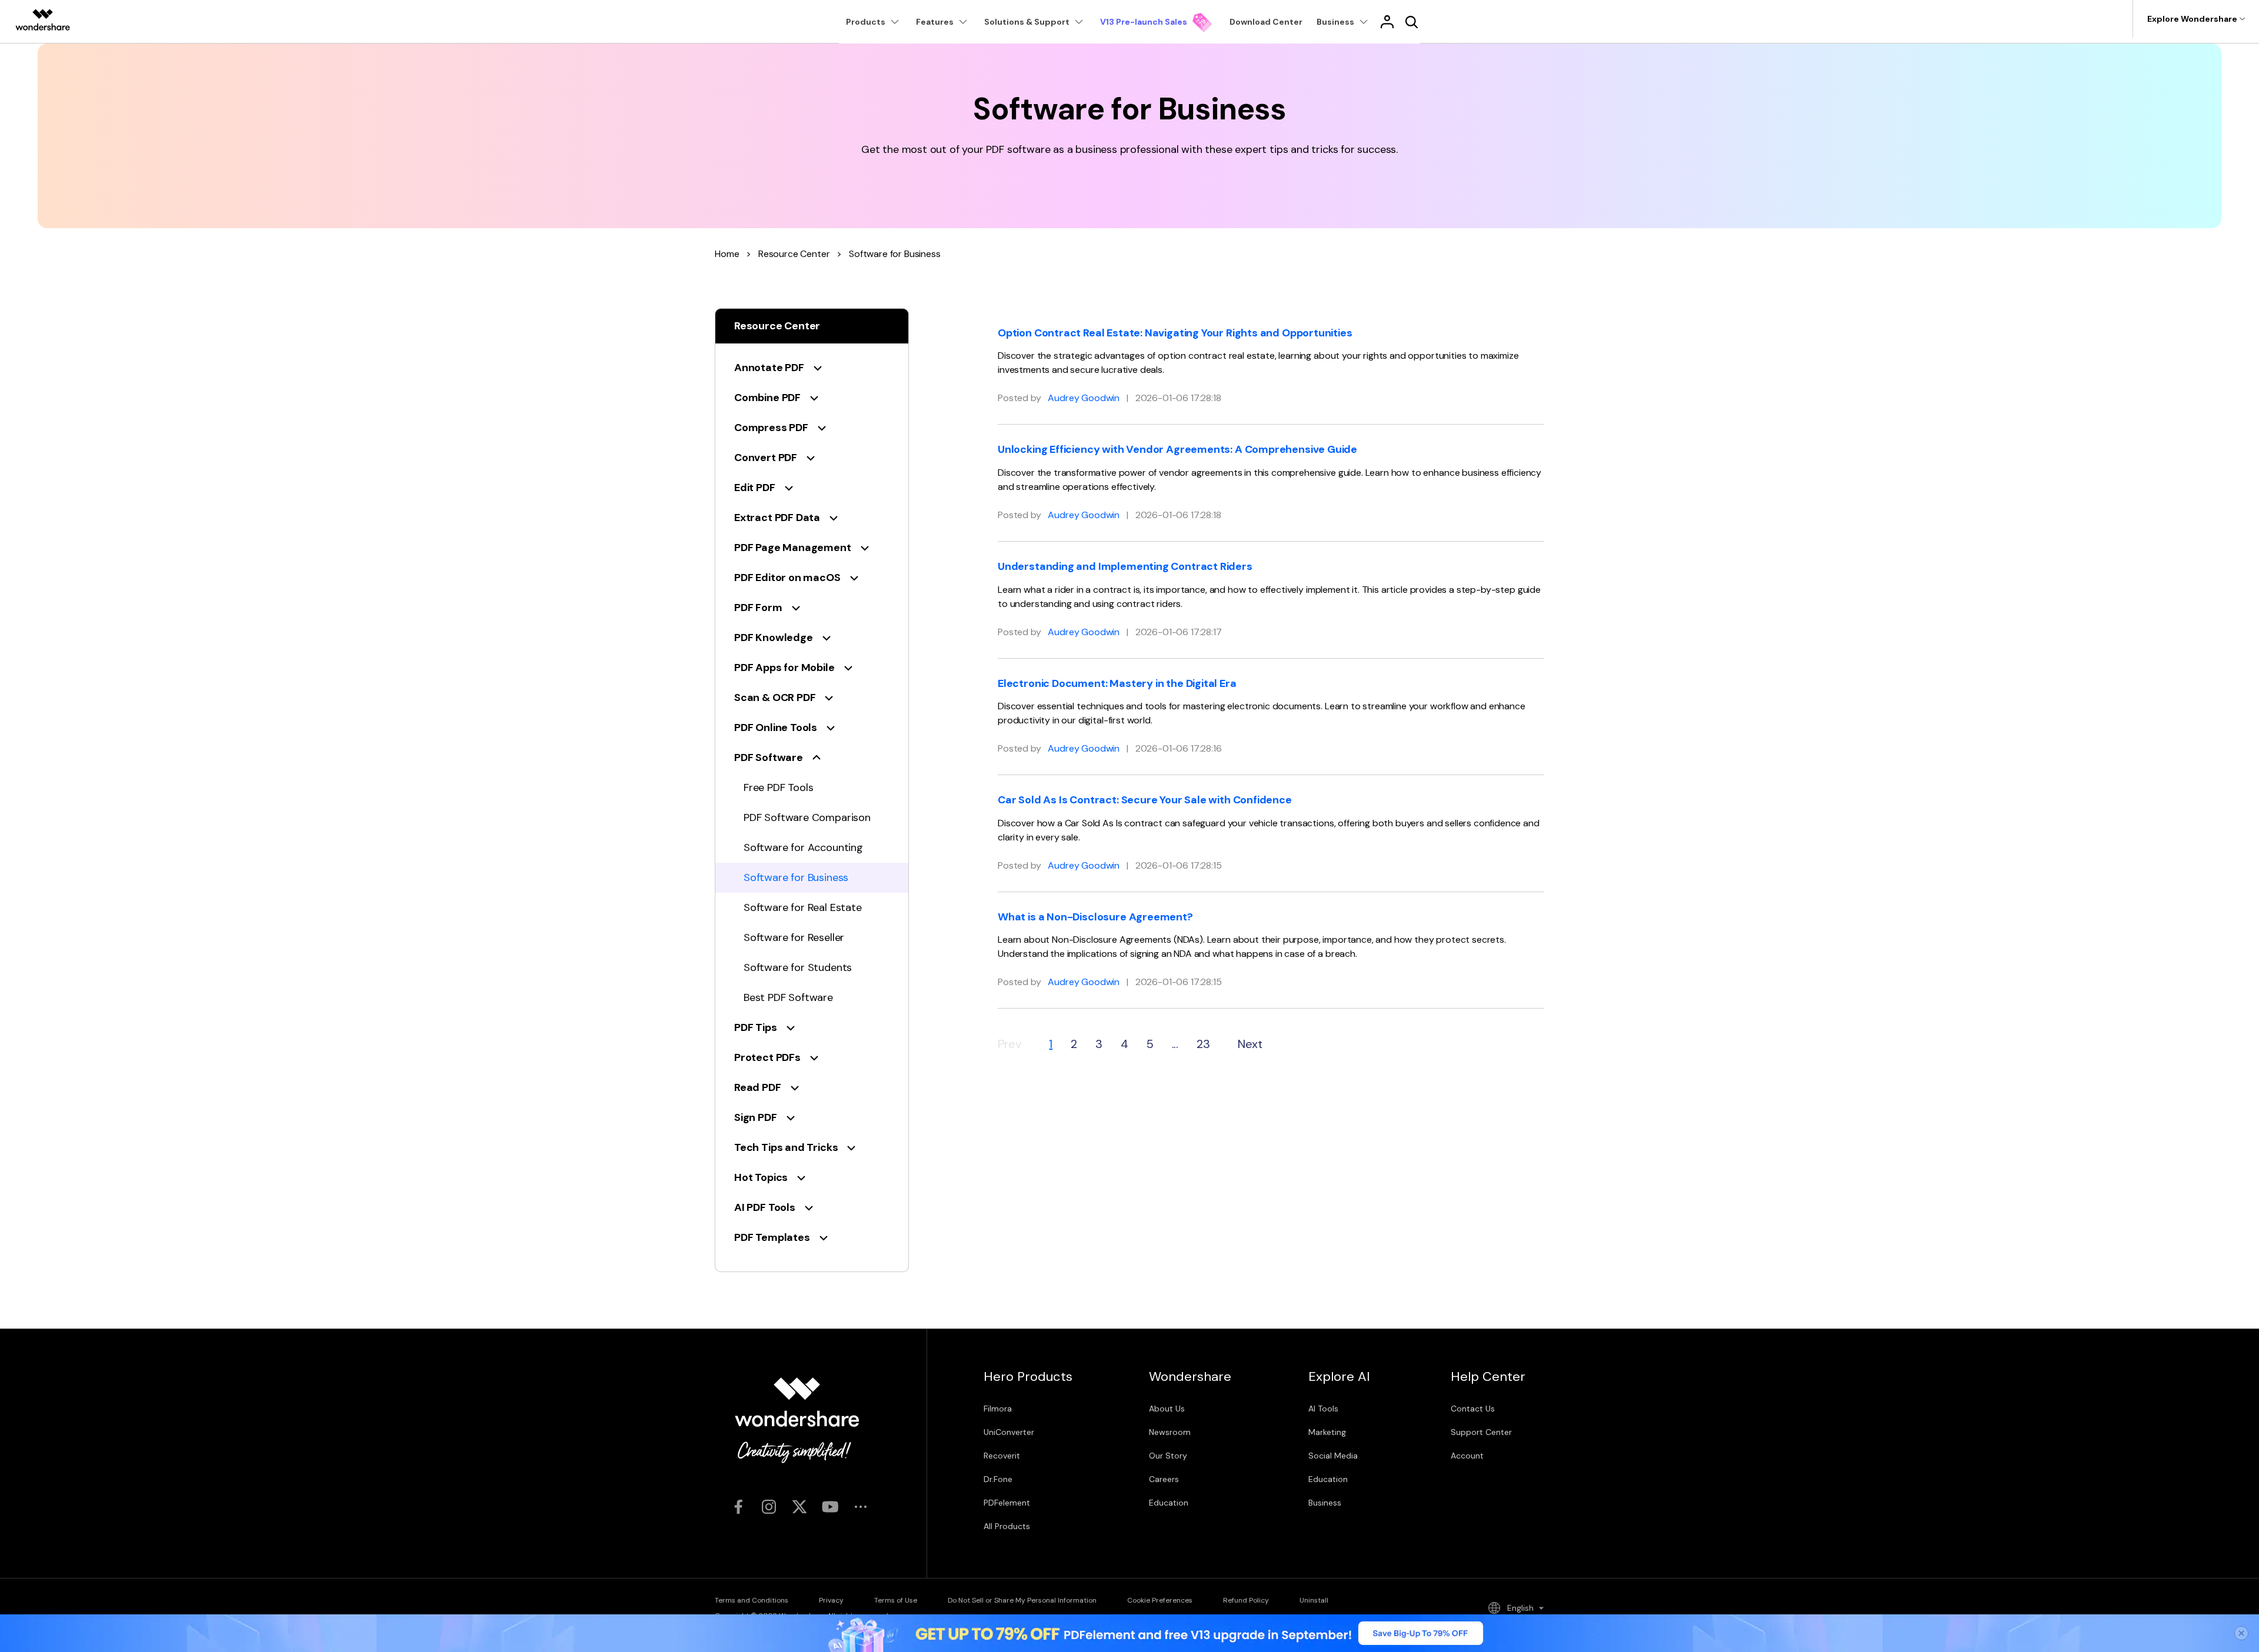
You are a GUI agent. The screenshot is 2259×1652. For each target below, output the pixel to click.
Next (1250, 1044)
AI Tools (1323, 1409)
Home (727, 254)
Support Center (1481, 1432)
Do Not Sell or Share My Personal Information (1022, 1600)
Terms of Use (896, 1600)
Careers (1164, 1479)
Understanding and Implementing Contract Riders (1125, 566)
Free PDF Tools (778, 787)
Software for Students (798, 967)
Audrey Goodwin (1084, 398)
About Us (1167, 1409)
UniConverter (1009, 1432)
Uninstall (1314, 1600)
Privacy (831, 1600)
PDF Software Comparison (807, 817)
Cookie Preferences (1160, 1600)
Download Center (1266, 22)
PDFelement (1007, 1503)
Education (1169, 1503)
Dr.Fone (998, 1479)
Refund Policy (1246, 1600)
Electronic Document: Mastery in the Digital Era (1117, 683)
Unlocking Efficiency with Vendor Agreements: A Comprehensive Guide (1177, 449)
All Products (1007, 1526)
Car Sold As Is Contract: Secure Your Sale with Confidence (1145, 800)
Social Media (1333, 1456)
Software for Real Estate (803, 907)
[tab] (812, 368)
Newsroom (1170, 1432)
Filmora (998, 1409)
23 (1203, 1044)
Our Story (1168, 1456)
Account (1467, 1456)
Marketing (1327, 1432)
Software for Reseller (794, 937)
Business (1325, 1503)
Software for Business (796, 877)
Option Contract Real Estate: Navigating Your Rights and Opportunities (1175, 333)
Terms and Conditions (752, 1600)
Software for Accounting (803, 847)
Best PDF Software (788, 997)
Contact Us (1473, 1409)
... (1175, 1044)
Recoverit (1002, 1456)
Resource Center (794, 254)
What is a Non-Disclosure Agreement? (1095, 917)
